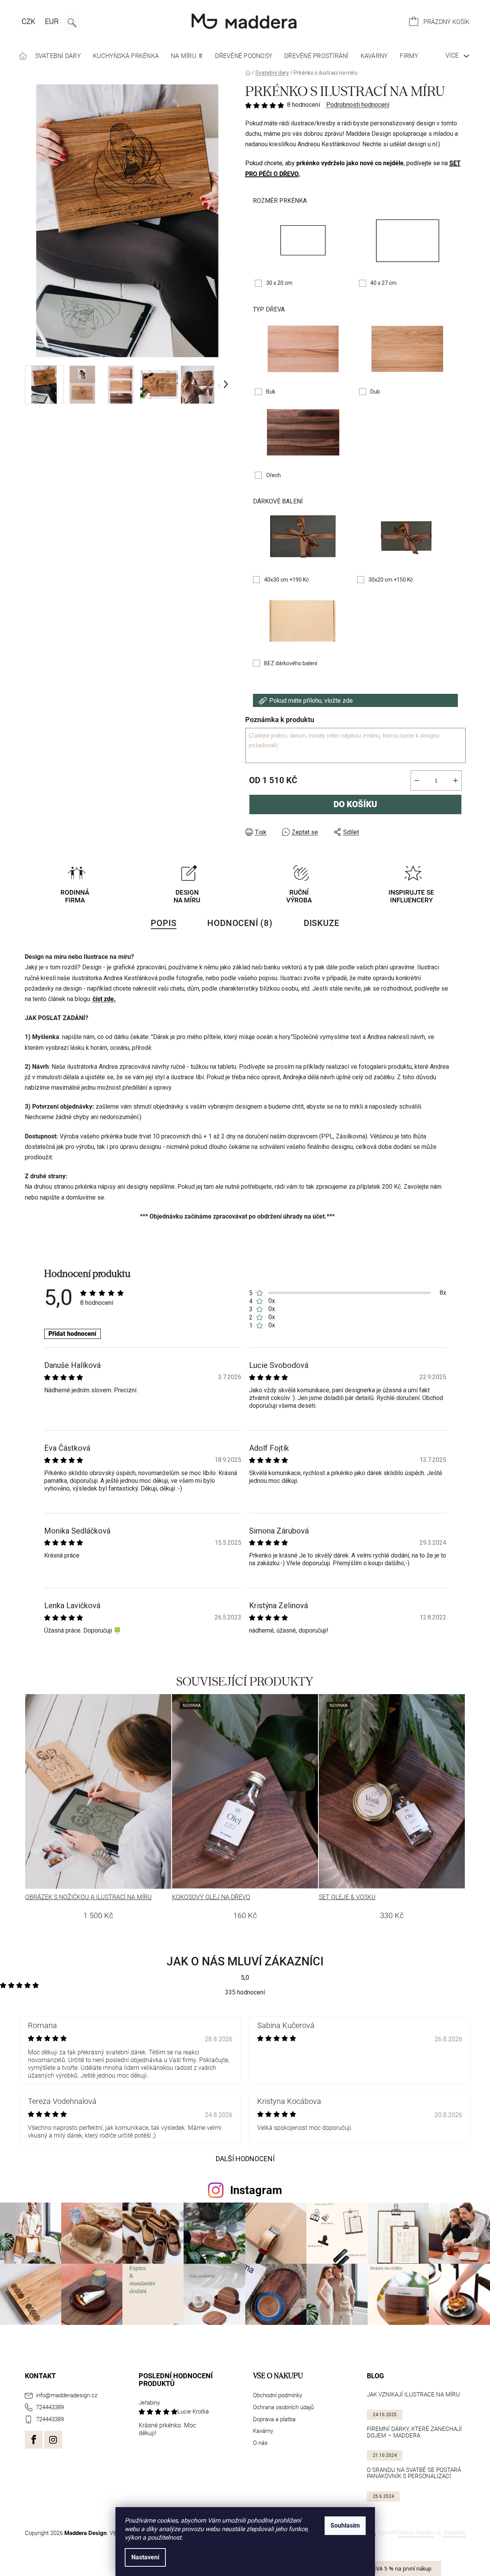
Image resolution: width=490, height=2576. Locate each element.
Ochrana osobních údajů (283, 2407)
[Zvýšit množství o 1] (456, 781)
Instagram (256, 2190)
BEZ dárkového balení (291, 663)
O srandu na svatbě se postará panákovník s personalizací (414, 2473)
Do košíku (355, 804)
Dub (375, 392)
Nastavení (145, 2557)
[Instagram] (53, 2440)
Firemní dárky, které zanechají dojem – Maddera (414, 2432)
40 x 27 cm (383, 283)
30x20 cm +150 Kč (391, 580)
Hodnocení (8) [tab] (240, 923)
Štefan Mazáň (416, 2533)
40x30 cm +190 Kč (286, 580)
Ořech (273, 475)
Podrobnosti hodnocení (358, 105)
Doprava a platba (274, 2419)
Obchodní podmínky (278, 2395)
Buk (271, 392)
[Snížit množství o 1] (417, 781)
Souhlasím (345, 2526)
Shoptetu (454, 2533)
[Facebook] (34, 2440)
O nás (260, 2443)
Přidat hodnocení (72, 1334)
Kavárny (263, 2431)
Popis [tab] (163, 923)
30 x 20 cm (279, 283)
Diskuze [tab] (322, 923)
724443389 (50, 2407)
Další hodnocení (245, 2159)
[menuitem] (23, 56)
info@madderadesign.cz (67, 2395)
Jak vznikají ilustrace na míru (413, 2395)
